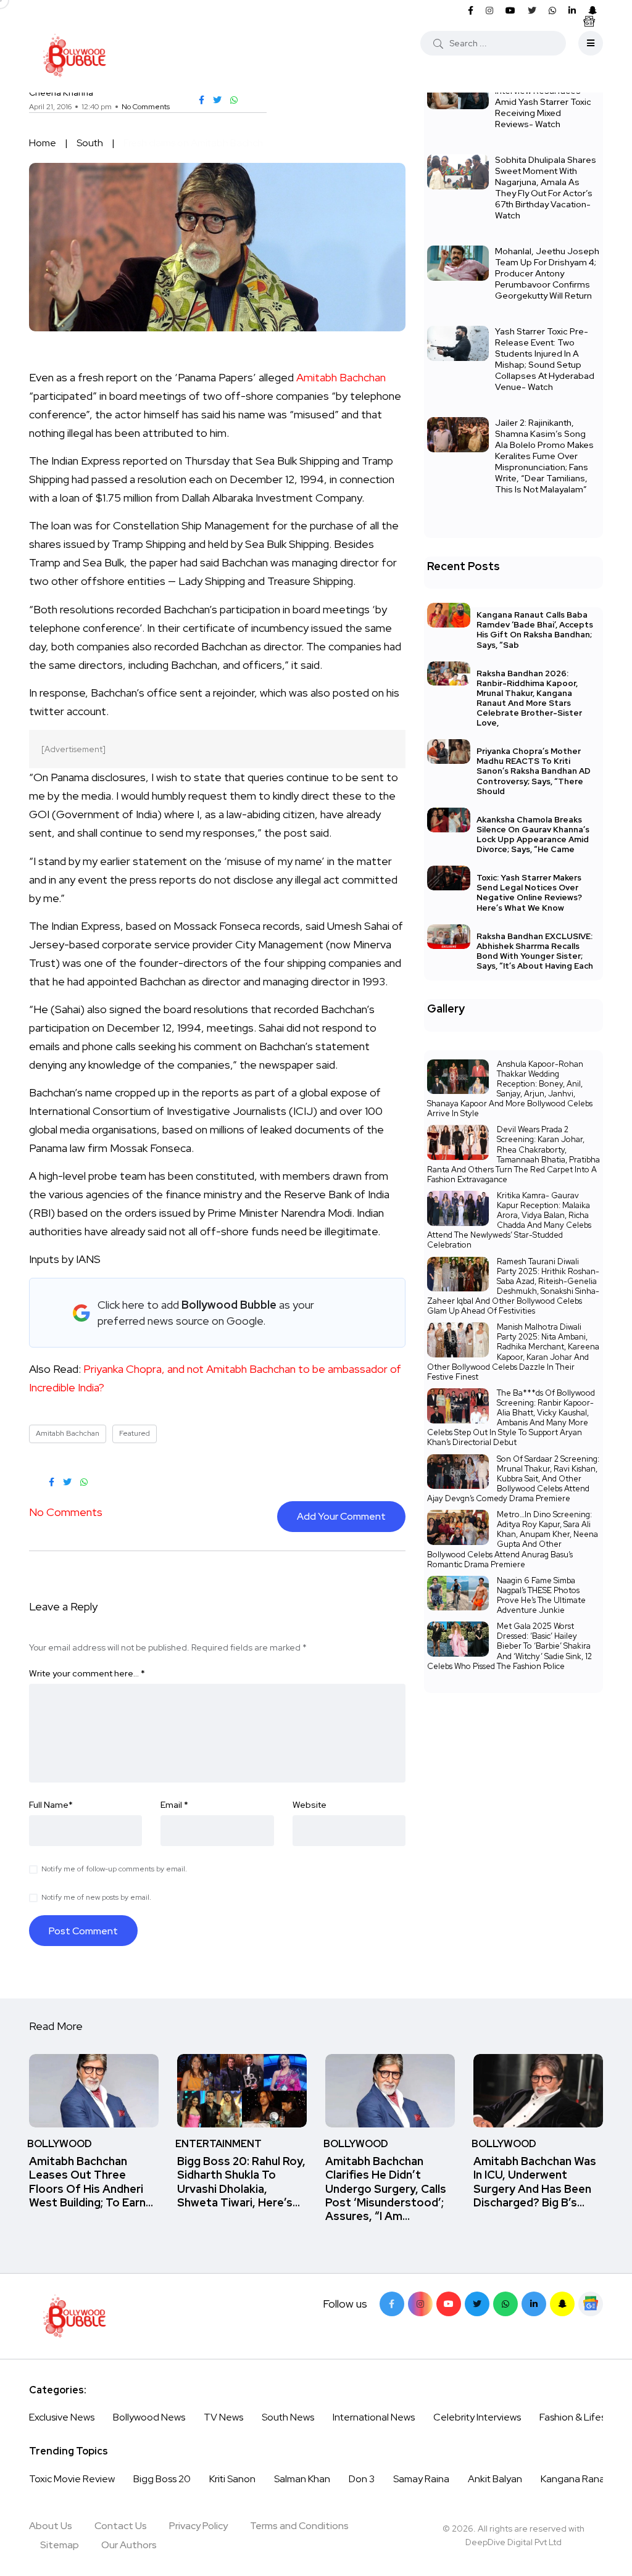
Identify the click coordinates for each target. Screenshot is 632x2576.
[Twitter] (477, 2304)
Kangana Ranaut (577, 2479)
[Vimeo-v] (505, 2304)
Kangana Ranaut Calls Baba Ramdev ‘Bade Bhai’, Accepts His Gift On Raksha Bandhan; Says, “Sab (535, 630)
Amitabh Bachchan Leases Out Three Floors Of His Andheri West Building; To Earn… (91, 2182)
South (90, 143)
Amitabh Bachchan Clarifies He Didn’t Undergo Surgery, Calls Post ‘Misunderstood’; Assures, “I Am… (386, 2189)
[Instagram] (420, 2304)
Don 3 (362, 2479)
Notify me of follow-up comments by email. (114, 1869)
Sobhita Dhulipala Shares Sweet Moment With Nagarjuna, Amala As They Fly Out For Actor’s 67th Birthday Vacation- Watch (546, 188)
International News (374, 2417)
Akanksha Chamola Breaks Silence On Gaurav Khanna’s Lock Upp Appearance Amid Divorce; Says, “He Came (533, 835)
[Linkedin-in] (534, 2304)
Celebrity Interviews (477, 2417)
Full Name (51, 1805)
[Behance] (591, 2304)
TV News (223, 2417)
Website (310, 1805)
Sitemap (60, 2545)
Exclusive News (62, 2417)
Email (174, 1805)
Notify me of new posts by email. (96, 1897)
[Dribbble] (562, 2304)
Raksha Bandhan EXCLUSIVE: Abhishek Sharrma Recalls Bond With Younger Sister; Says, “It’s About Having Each (535, 951)
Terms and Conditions (299, 2526)
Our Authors (129, 2545)
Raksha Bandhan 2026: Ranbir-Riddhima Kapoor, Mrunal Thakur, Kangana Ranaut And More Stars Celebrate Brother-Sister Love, (529, 698)
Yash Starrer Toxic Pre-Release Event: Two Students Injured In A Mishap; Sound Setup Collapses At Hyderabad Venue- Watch (545, 359)
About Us (51, 2526)
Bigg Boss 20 (162, 2479)
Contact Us (121, 2526)
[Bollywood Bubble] (74, 56)
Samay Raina (421, 2479)
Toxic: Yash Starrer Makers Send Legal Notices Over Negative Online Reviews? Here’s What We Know (529, 892)
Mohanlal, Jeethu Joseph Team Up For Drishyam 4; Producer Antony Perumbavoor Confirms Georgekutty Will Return (547, 273)
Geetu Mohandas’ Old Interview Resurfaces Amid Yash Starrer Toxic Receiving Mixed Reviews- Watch (543, 102)
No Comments (146, 107)
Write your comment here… (87, 1673)
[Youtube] (449, 2304)
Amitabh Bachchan (341, 377)
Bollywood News (149, 2417)
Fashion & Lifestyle (581, 2417)
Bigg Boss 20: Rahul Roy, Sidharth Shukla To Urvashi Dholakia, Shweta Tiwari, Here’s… (241, 2182)
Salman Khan (302, 2479)
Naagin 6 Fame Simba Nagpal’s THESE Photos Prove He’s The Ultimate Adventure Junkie (541, 1595)
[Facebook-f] (392, 2304)
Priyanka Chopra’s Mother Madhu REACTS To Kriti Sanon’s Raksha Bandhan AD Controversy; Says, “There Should (534, 771)
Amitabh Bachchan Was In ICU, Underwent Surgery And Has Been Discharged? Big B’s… (535, 2182)
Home (43, 143)
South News (288, 2417)
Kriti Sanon (232, 2479)
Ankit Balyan (495, 2479)
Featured (135, 1433)
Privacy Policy (198, 2526)
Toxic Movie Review (72, 2479)
